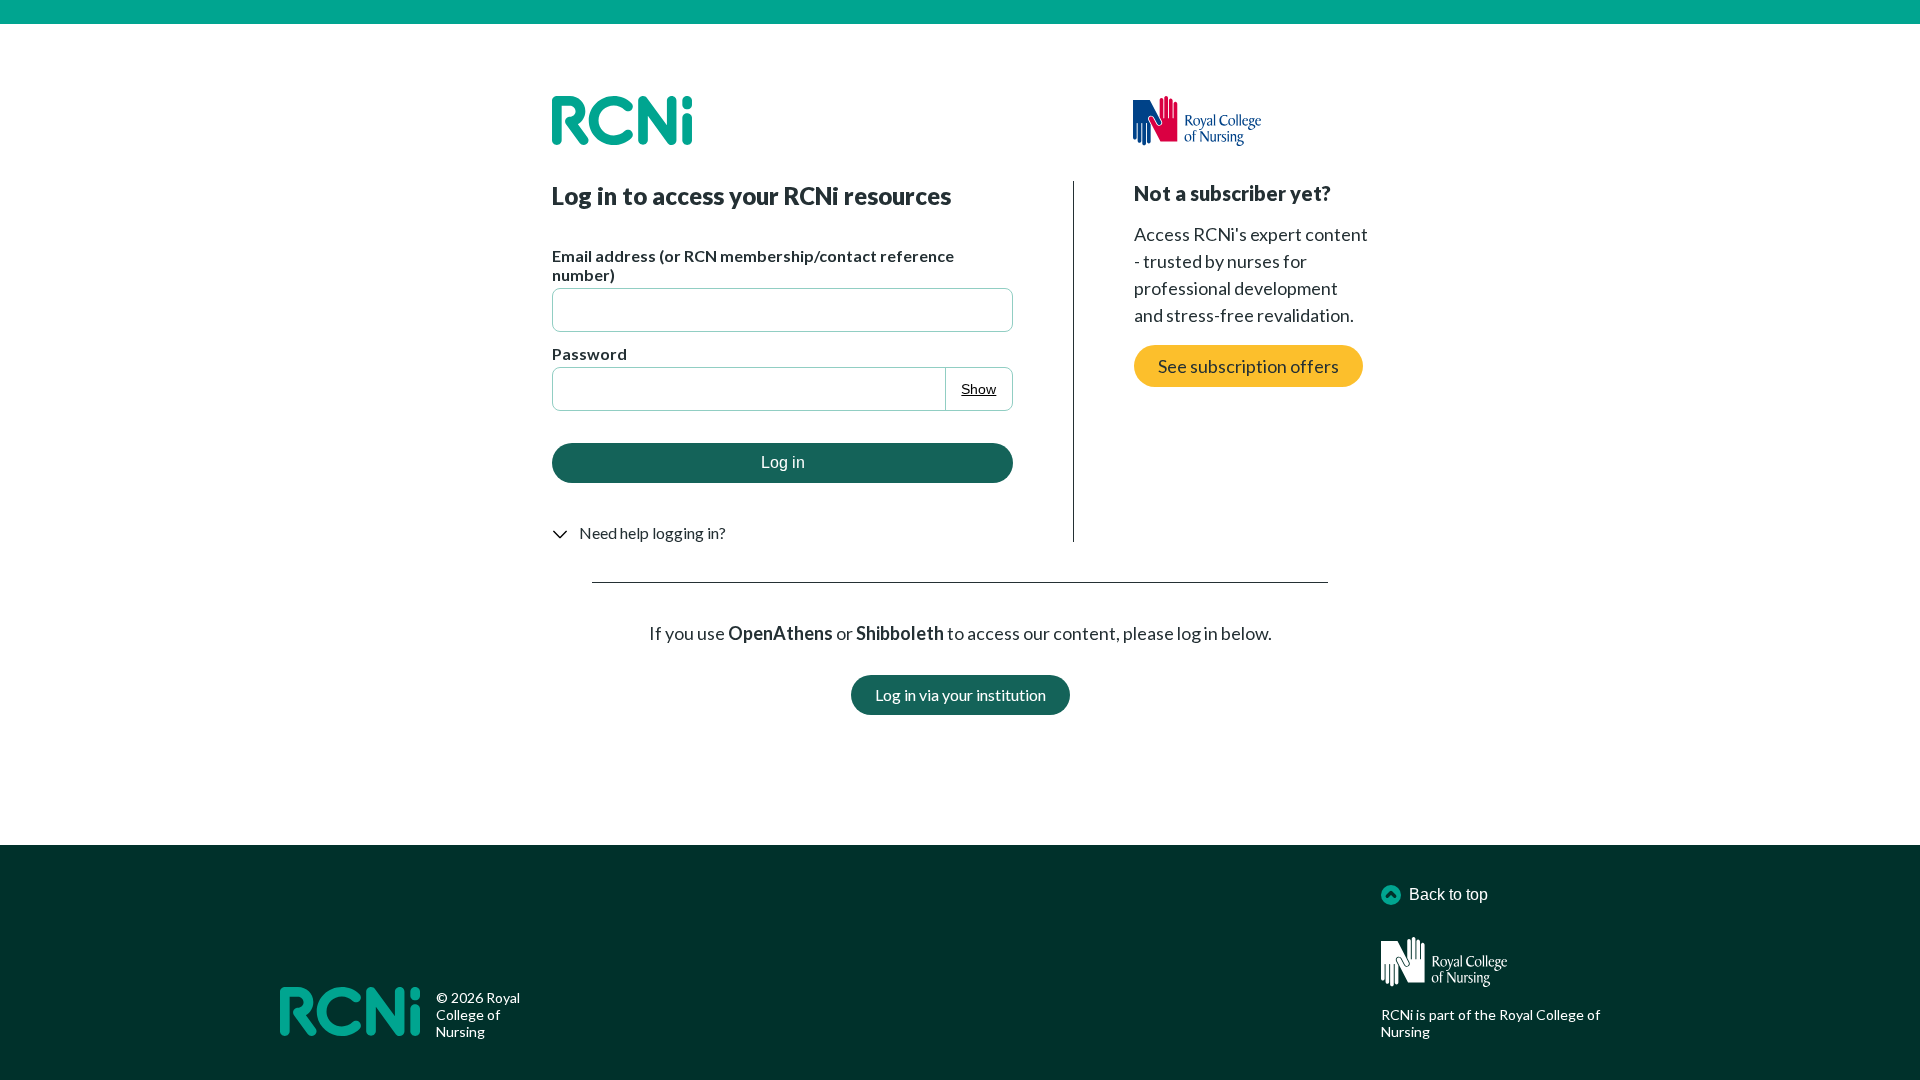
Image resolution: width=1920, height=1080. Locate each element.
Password (589, 353)
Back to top (1448, 894)
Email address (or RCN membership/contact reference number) (753, 265)
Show (978, 389)
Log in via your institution (960, 694)
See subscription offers (1248, 366)
